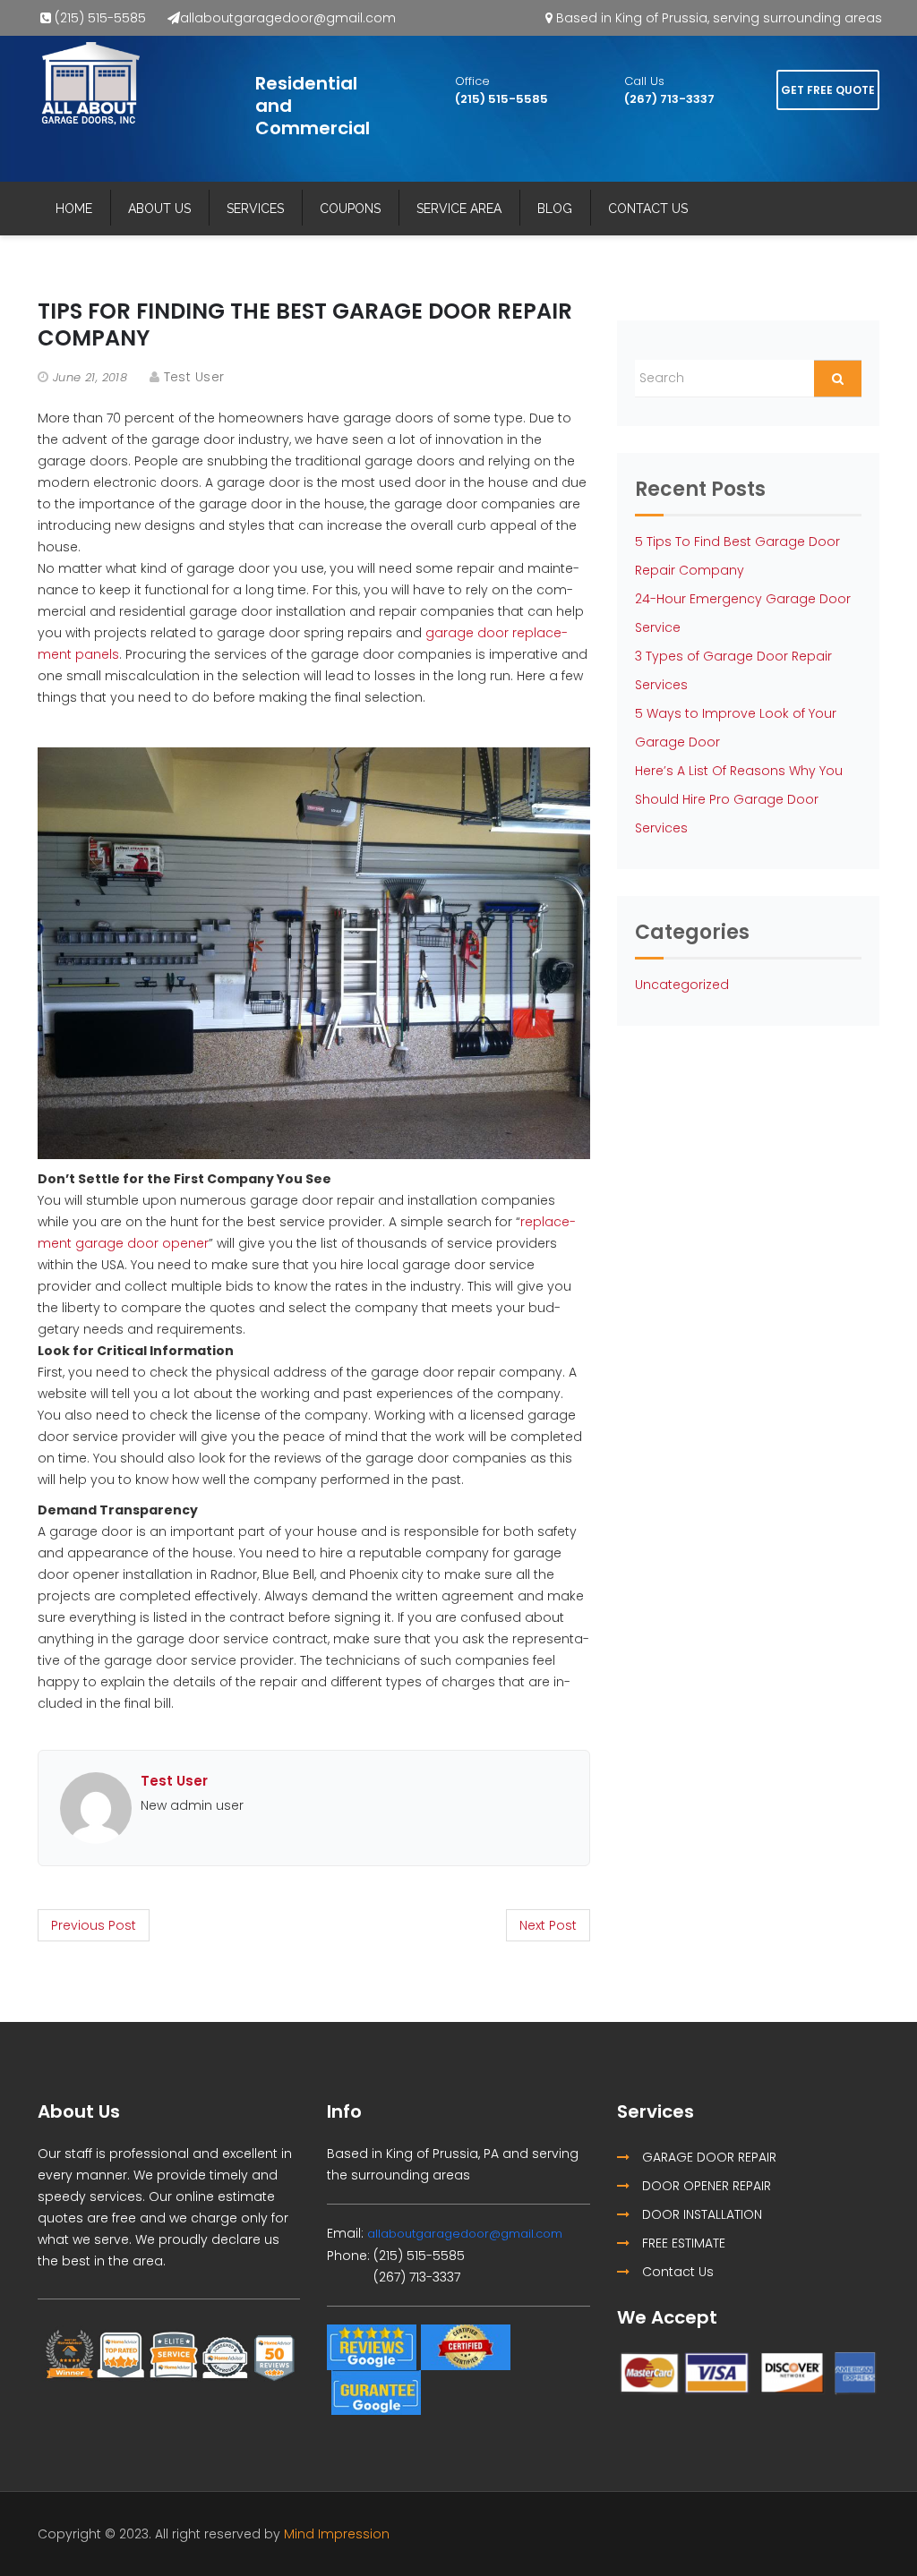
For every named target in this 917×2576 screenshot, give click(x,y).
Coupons (350, 209)
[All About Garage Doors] (90, 83)
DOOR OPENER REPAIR (705, 2186)
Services (255, 209)
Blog (555, 209)
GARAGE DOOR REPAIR (707, 2157)
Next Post (548, 1925)
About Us (159, 209)
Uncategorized (682, 985)
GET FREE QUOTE (828, 90)
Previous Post (94, 1925)
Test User (194, 377)
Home (74, 209)
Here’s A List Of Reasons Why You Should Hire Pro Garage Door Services (739, 799)
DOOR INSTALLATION (700, 2214)
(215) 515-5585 (100, 18)
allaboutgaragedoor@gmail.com (288, 18)
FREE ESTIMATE (682, 2243)
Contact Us (648, 209)
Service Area (459, 209)
